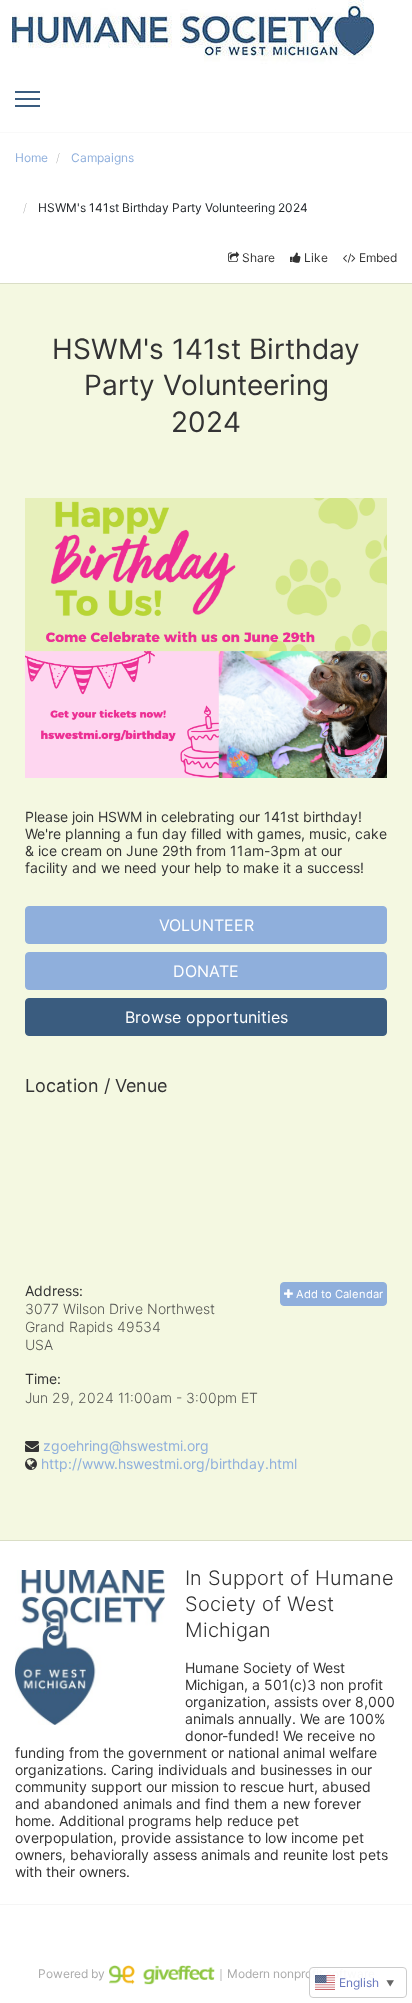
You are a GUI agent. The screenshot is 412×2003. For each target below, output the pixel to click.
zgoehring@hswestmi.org (126, 1445)
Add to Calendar (338, 1294)
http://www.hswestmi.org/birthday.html (169, 1463)
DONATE (206, 971)
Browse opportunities (206, 1017)
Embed (378, 257)
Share (258, 257)
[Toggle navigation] (27, 99)
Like (316, 257)
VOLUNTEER (206, 925)
